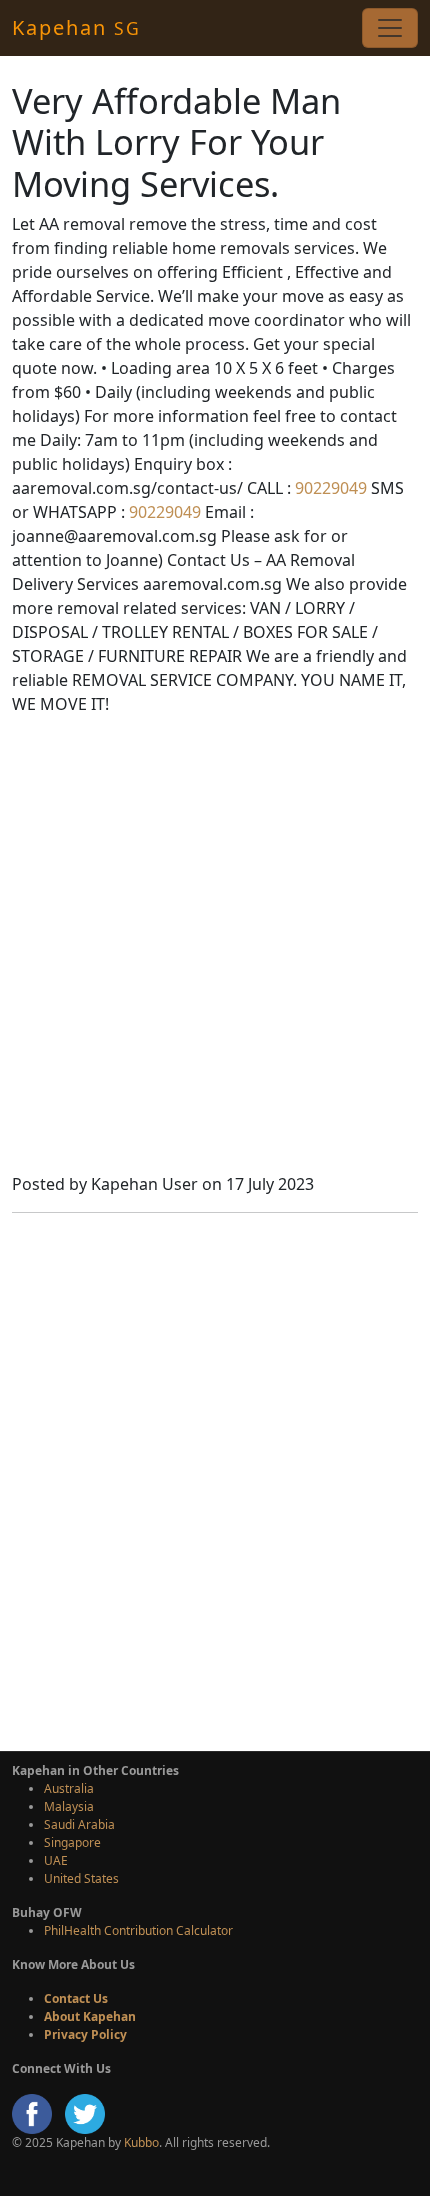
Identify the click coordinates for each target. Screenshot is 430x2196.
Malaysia (69, 1806)
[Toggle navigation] (390, 28)
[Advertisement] (215, 947)
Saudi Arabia (79, 1824)
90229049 (329, 488)
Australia (69, 1788)
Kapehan (76, 27)
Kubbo (141, 2142)
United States (81, 1878)
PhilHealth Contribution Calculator (138, 1930)
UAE (56, 1860)
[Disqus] (215, 1479)
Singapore (72, 1842)
